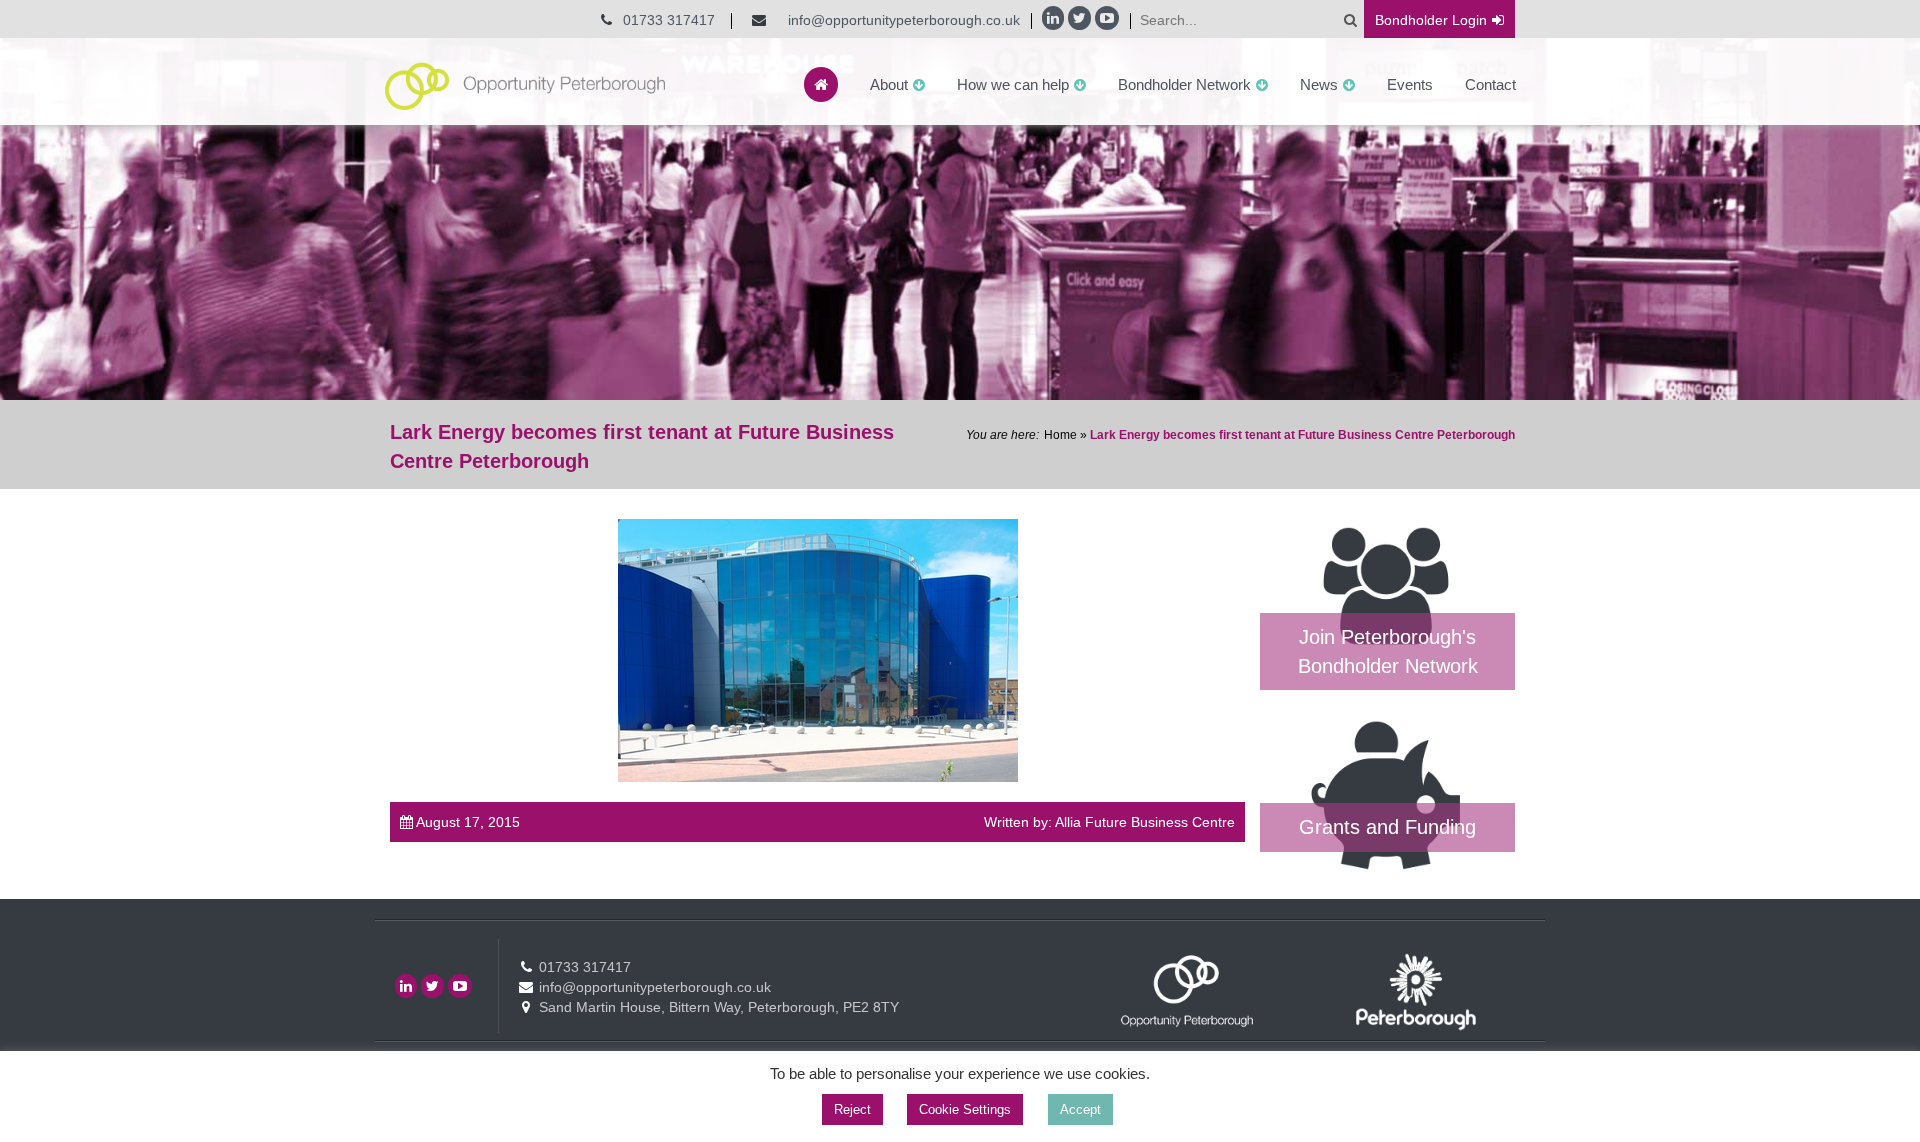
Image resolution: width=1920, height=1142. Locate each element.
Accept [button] (1080, 1109)
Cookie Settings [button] (965, 1109)
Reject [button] (852, 1109)
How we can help (1013, 84)
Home (1060, 435)
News (1319, 84)
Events (1410, 84)
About (889, 84)
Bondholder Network (1184, 84)
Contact (1490, 84)
